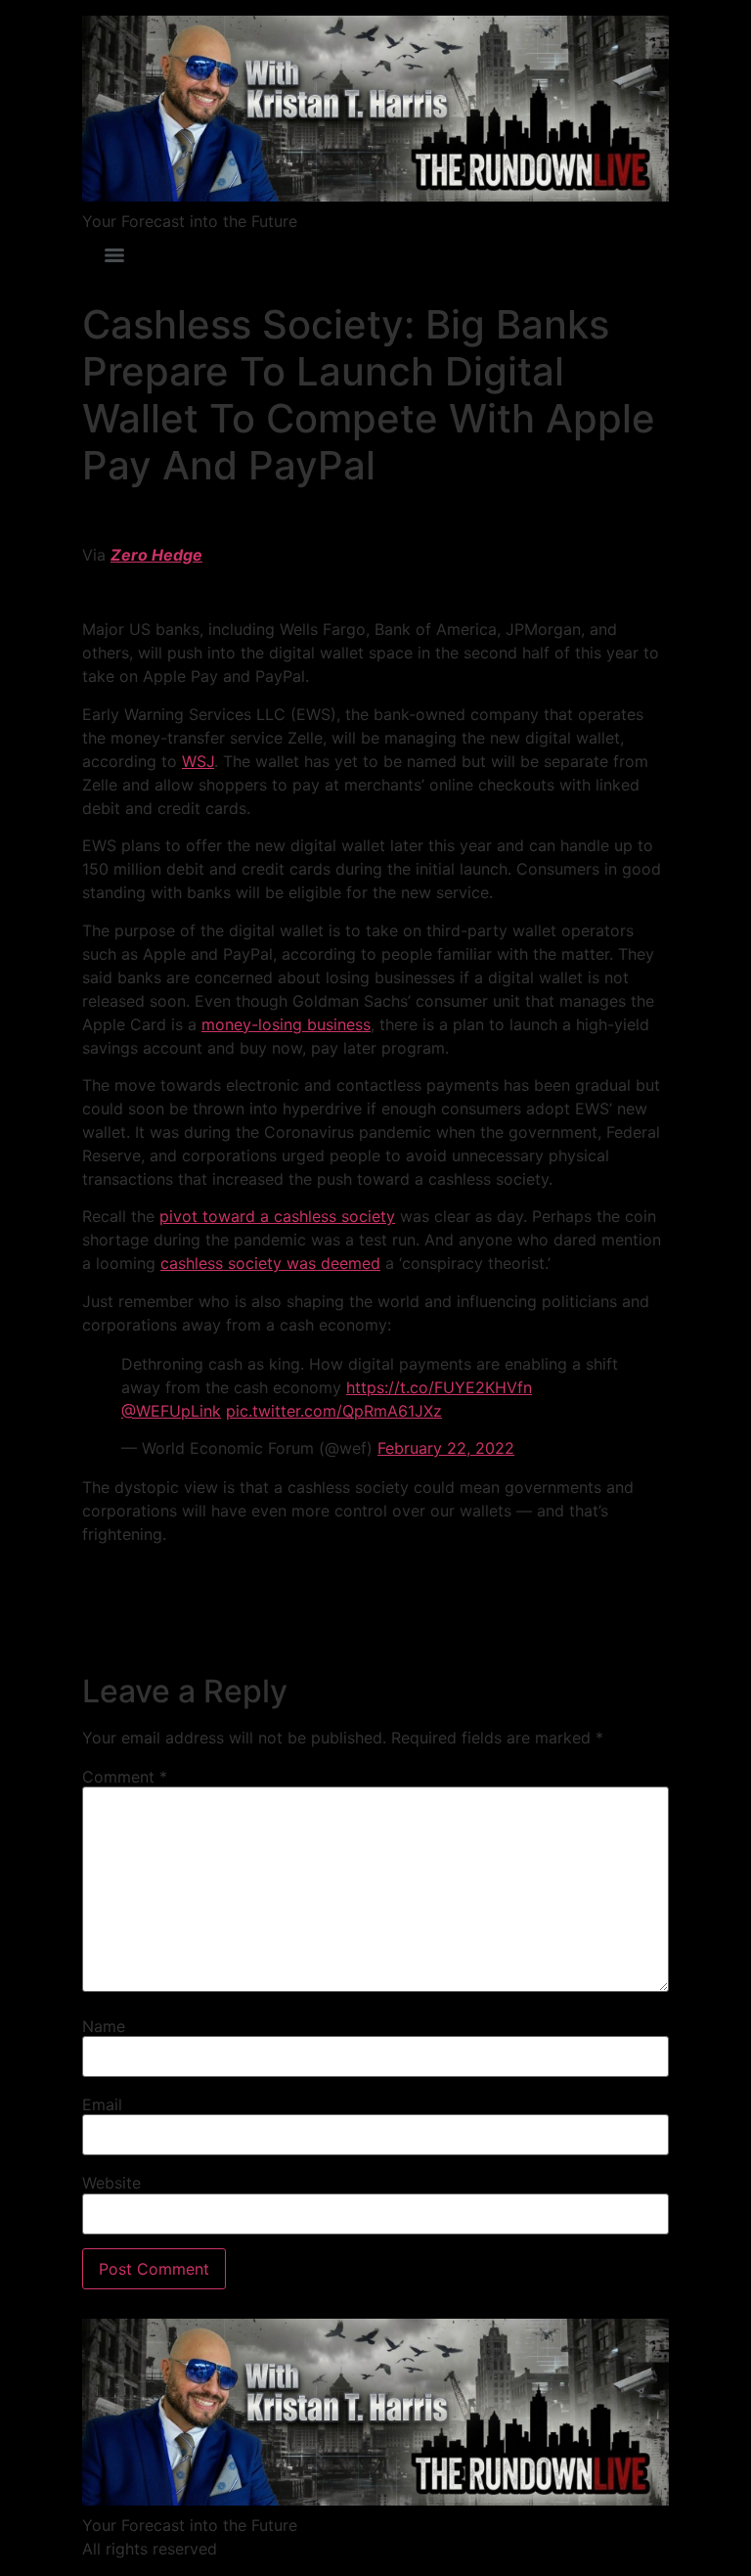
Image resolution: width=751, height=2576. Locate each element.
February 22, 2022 (446, 1448)
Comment (125, 1777)
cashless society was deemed (270, 1263)
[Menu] (114, 255)
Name (104, 2026)
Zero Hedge (156, 555)
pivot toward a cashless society (277, 1216)
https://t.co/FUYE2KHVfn (439, 1387)
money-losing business (286, 1024)
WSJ (198, 761)
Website (111, 2183)
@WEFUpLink (171, 1411)
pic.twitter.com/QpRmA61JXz (334, 1411)
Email (102, 2104)
